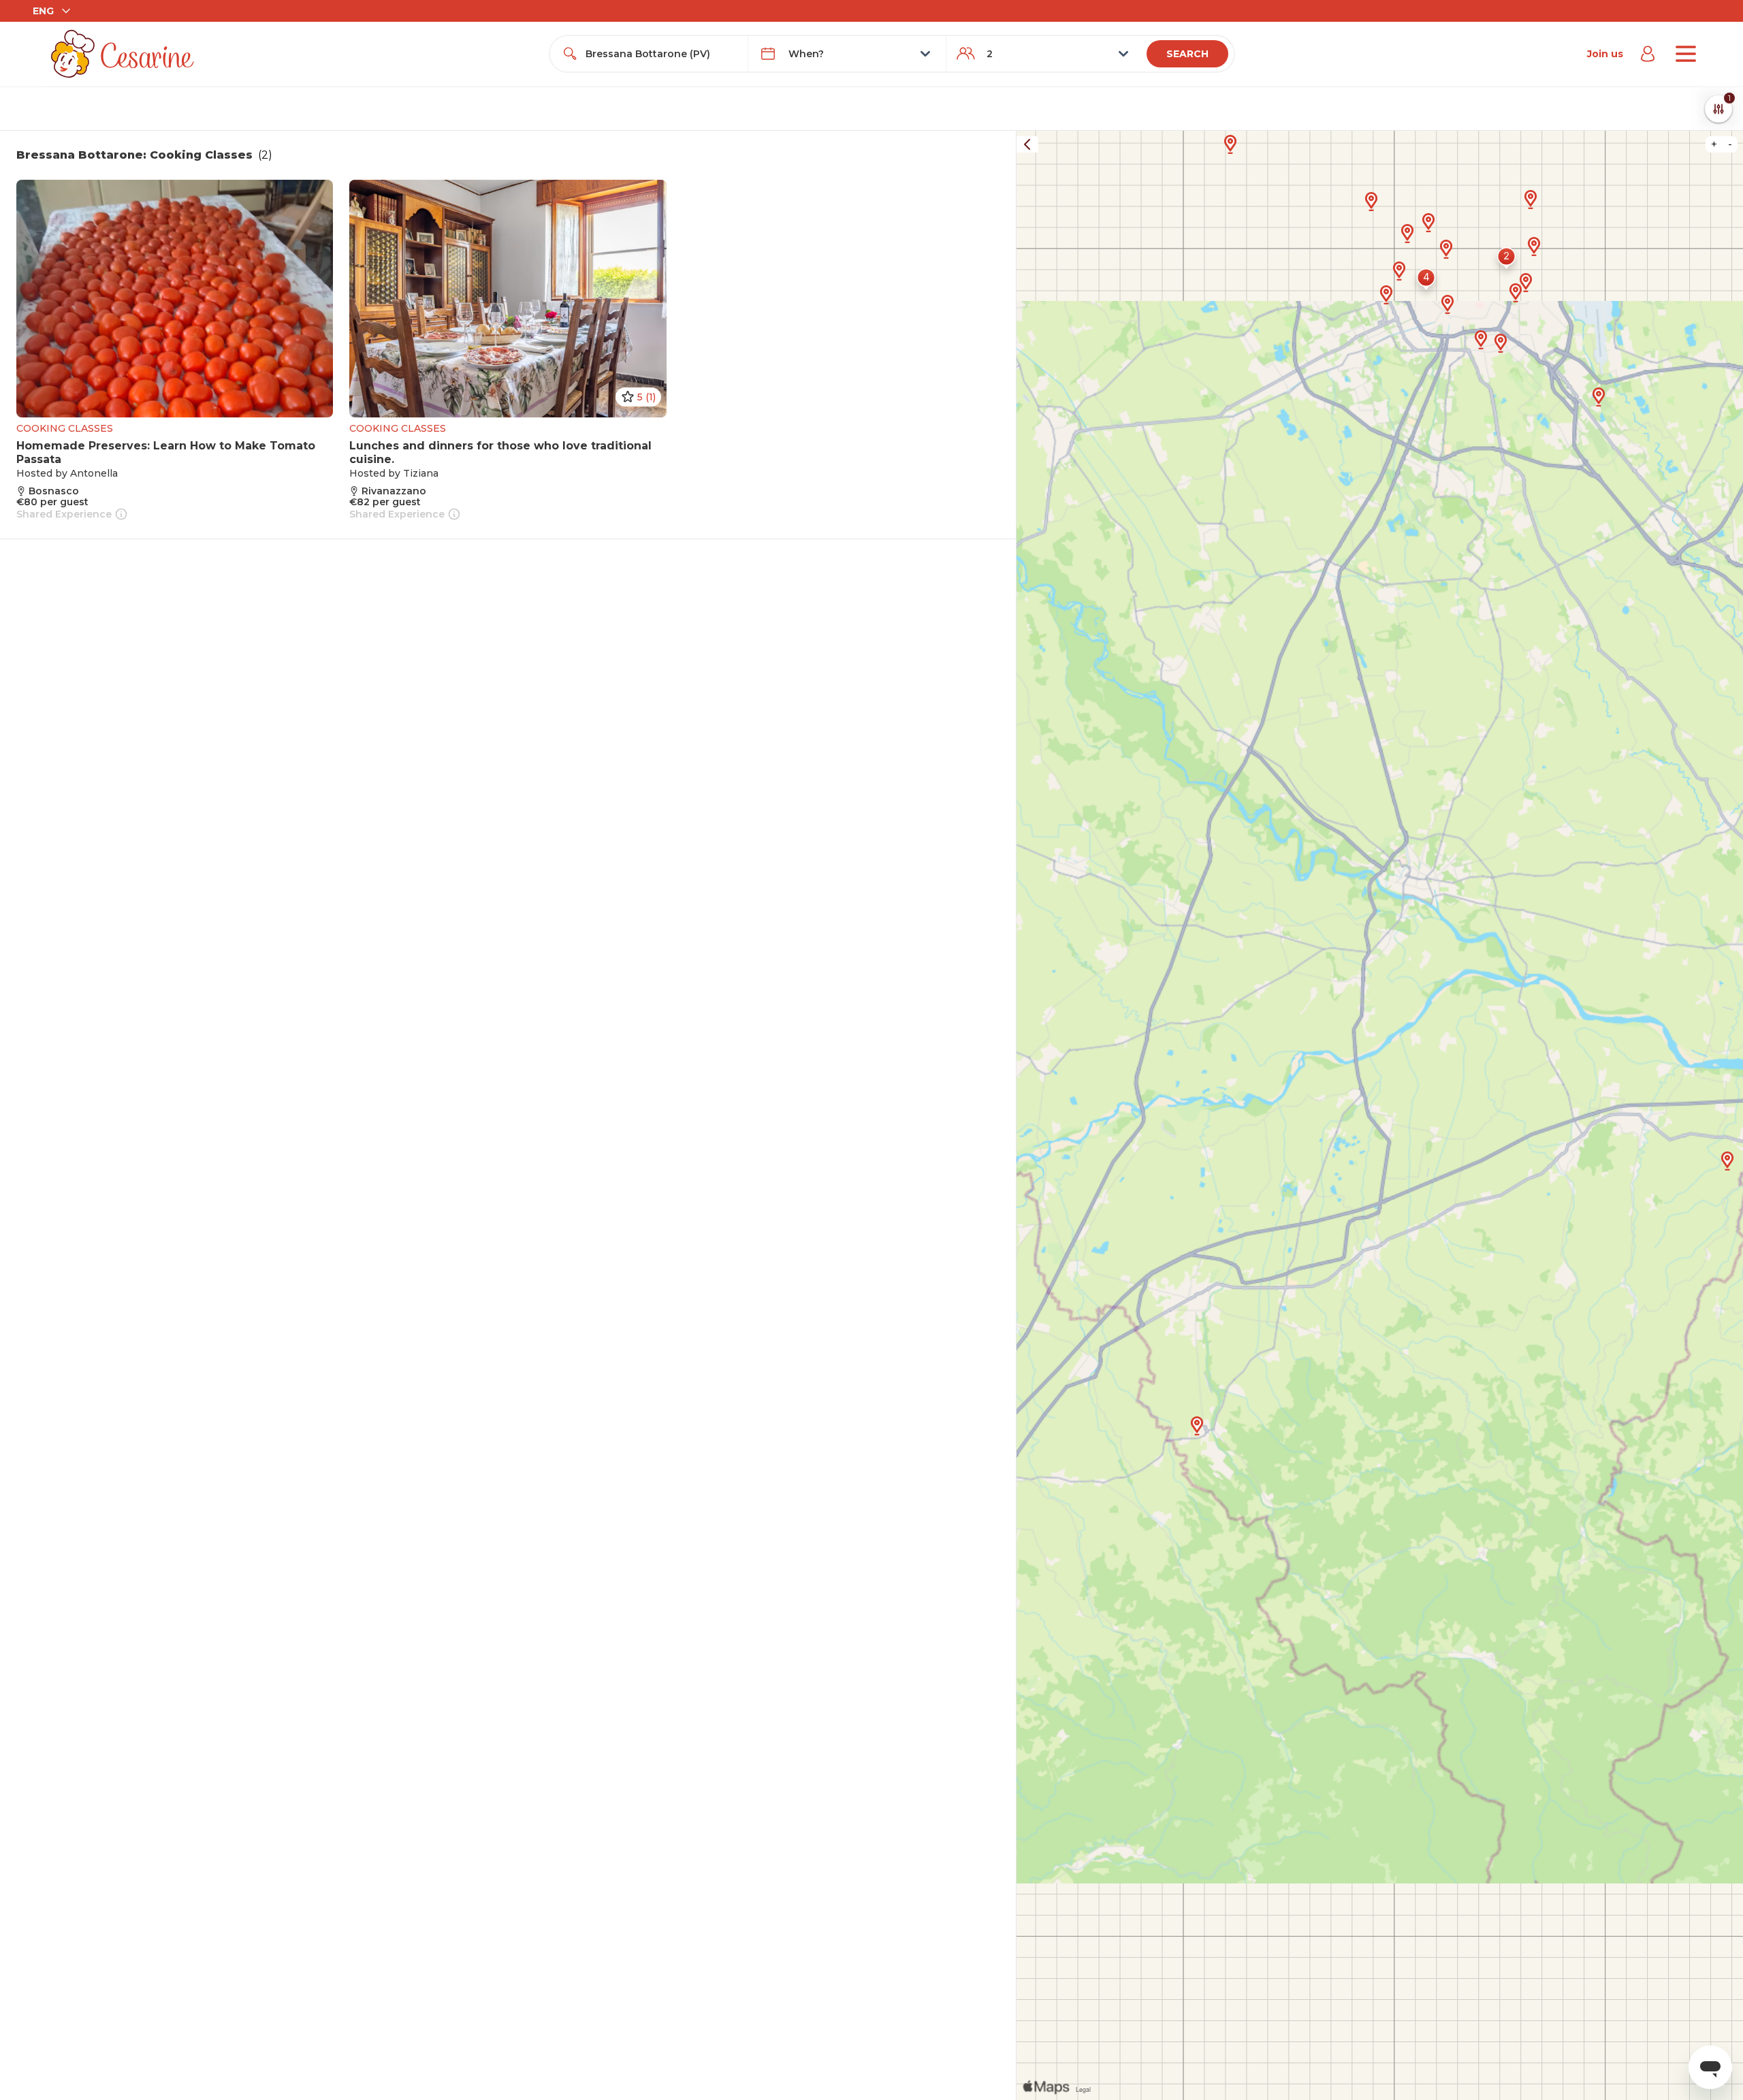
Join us (1605, 54)
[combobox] (661, 54)
